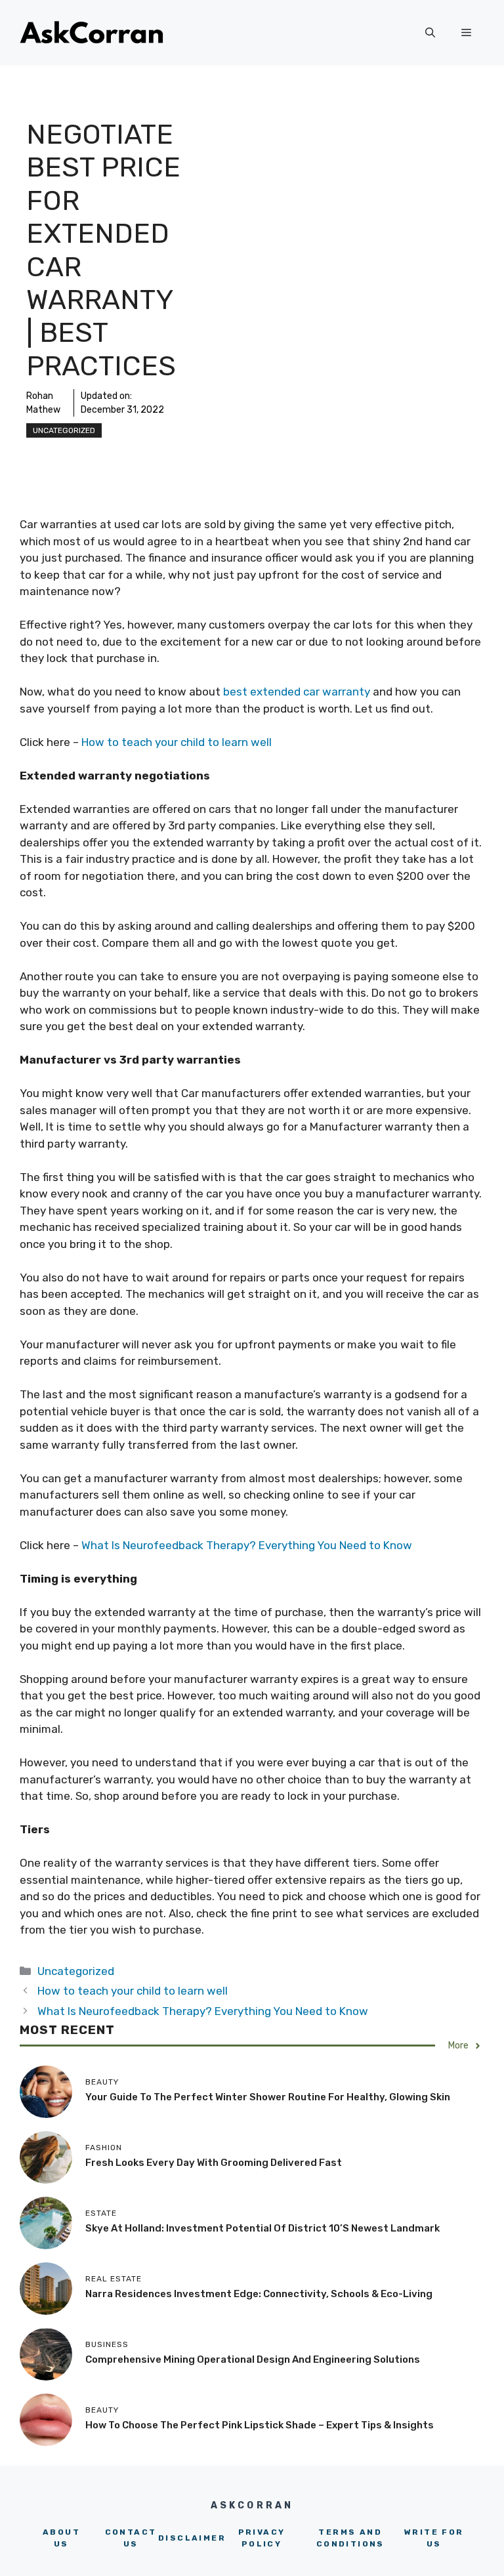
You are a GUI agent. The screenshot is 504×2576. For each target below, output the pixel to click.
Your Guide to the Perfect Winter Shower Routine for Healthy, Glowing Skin (268, 2097)
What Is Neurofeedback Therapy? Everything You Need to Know (247, 1545)
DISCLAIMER (192, 2538)
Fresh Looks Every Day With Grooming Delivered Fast (214, 2163)
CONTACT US (131, 2538)
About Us (61, 2538)
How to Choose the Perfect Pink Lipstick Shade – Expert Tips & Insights (260, 2425)
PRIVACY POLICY (262, 2538)
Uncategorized (64, 430)
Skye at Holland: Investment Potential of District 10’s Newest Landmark (262, 2228)
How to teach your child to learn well (177, 742)
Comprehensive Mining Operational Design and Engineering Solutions (253, 2359)
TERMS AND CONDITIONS (350, 2538)
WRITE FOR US (434, 2538)
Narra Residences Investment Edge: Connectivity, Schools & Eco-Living (259, 2294)
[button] (430, 33)
